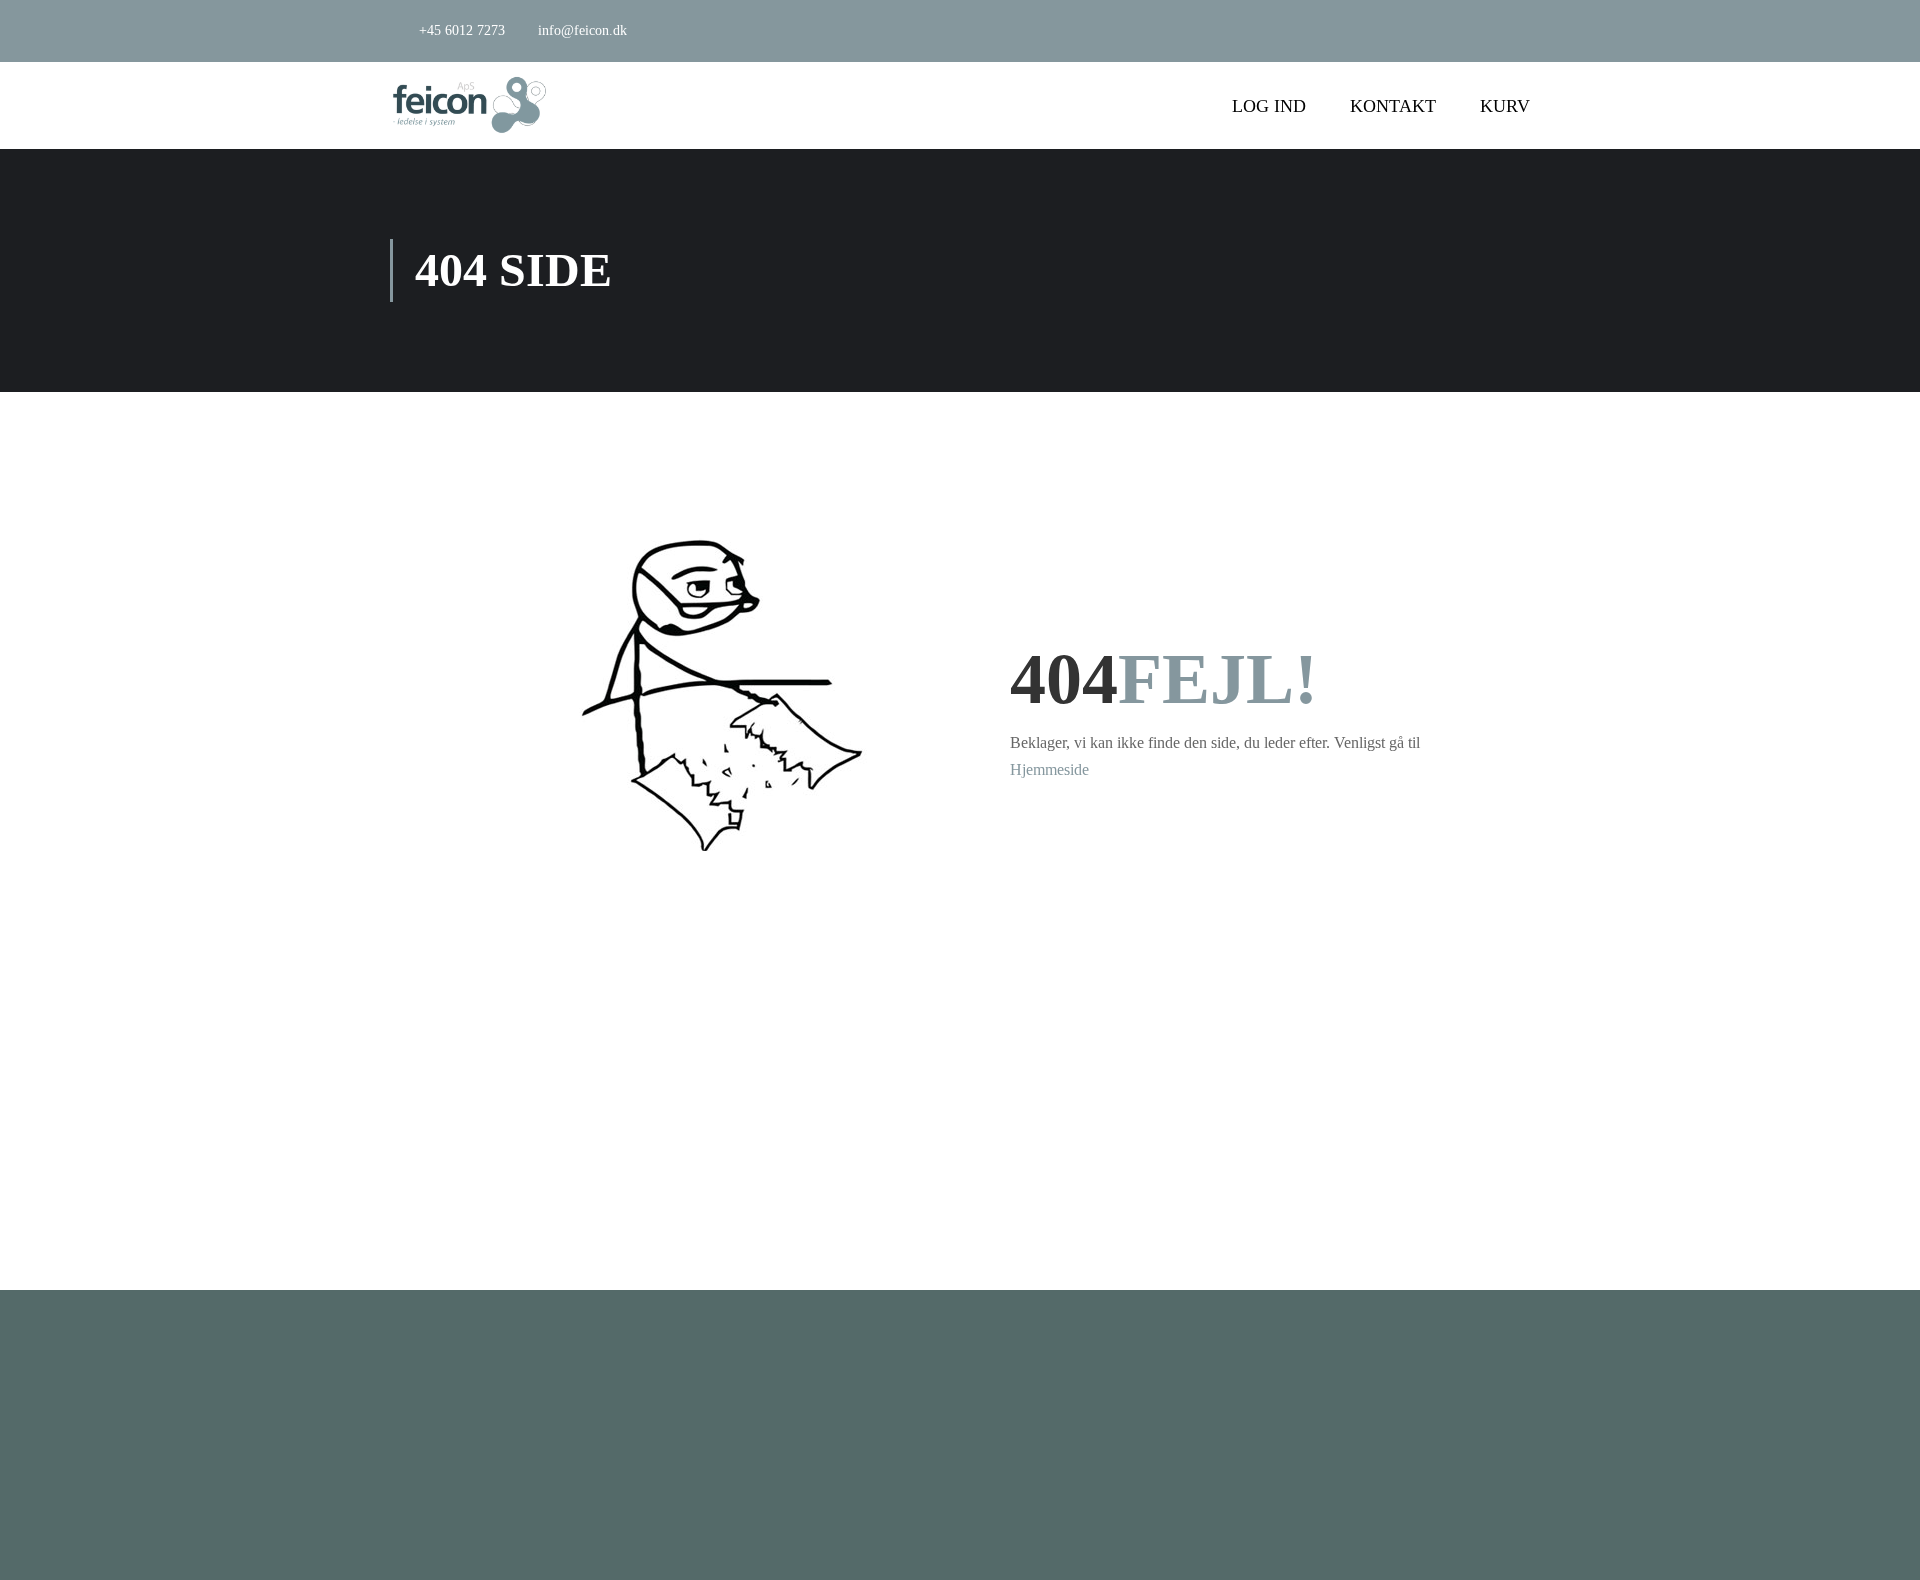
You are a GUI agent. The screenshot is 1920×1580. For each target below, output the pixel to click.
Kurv (1505, 106)
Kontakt (1393, 106)
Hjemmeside (1049, 769)
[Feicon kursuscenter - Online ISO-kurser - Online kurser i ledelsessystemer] (470, 105)
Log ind (1269, 106)
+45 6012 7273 (462, 30)
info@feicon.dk (582, 30)
